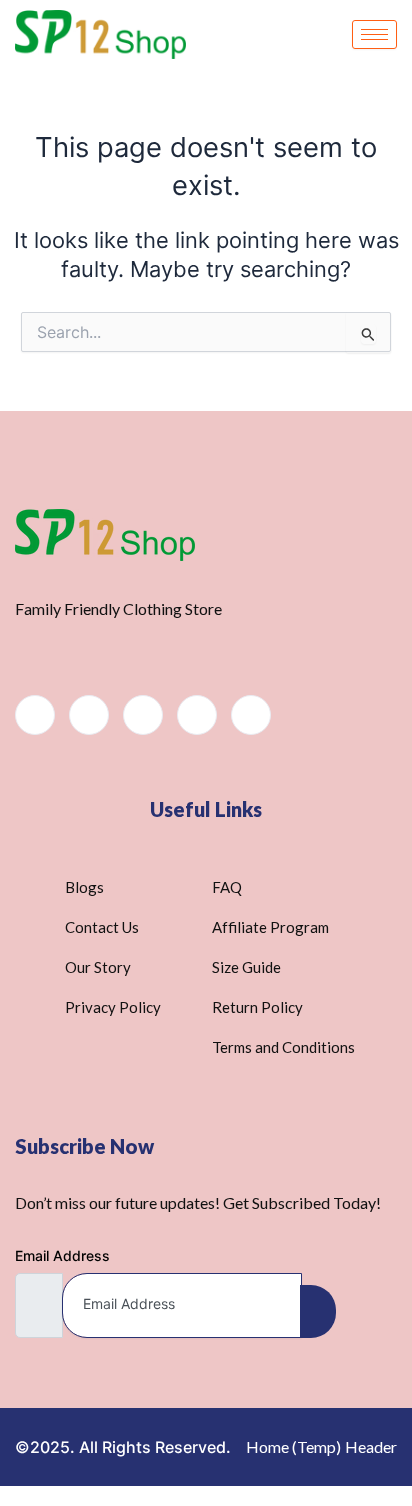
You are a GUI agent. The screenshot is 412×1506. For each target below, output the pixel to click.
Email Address (62, 1255)
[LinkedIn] (143, 715)
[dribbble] (197, 715)
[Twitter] (89, 715)
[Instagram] (251, 715)
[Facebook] (35, 715)
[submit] (318, 1311)
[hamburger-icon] (374, 34)
